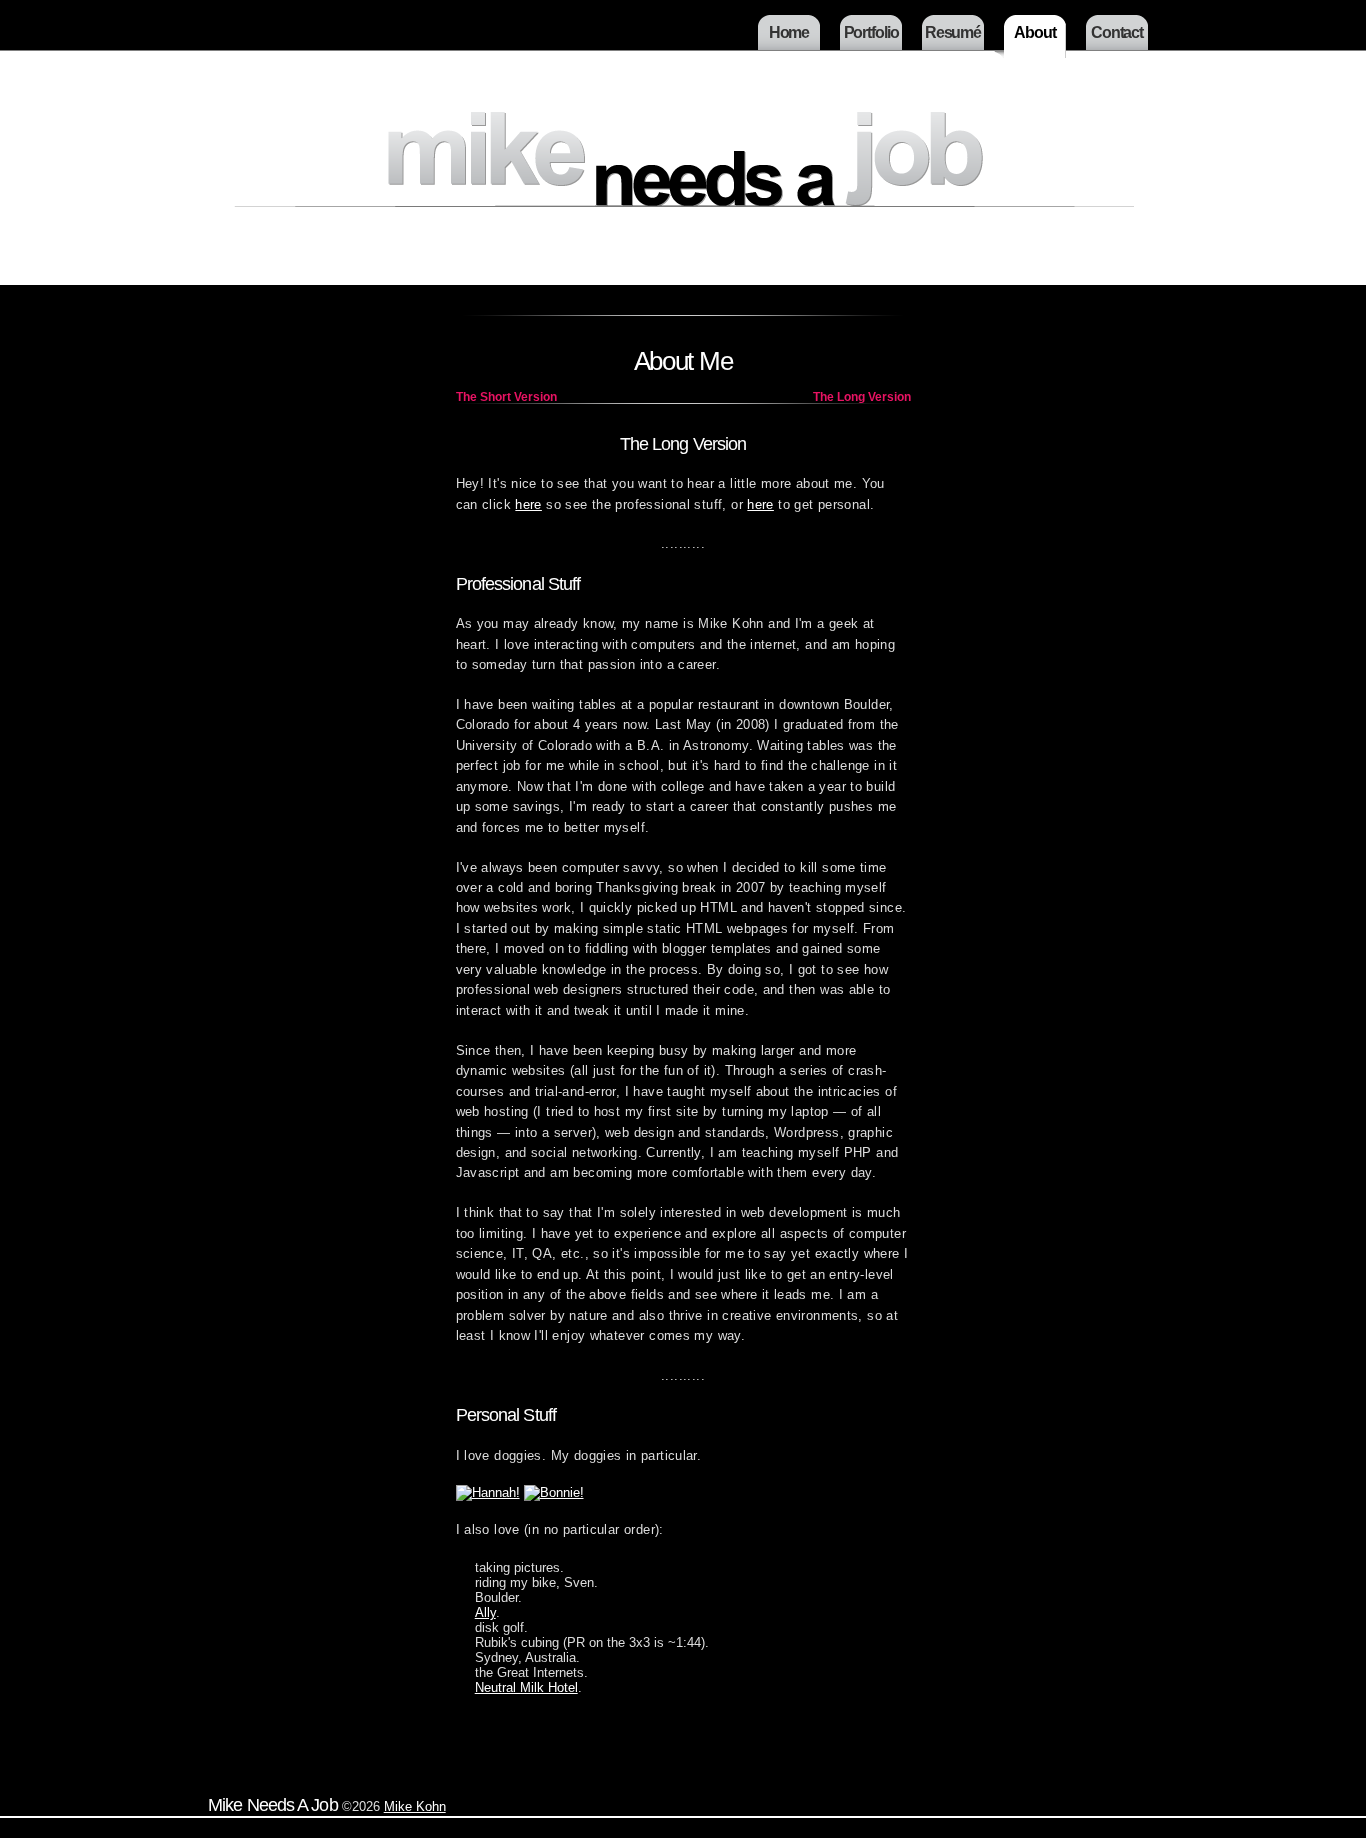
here (528, 504)
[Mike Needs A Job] (683, 190)
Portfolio (871, 32)
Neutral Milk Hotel (526, 1687)
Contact (1117, 32)
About (1034, 32)
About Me (683, 361)
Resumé (953, 32)
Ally (485, 1612)
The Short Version (506, 397)
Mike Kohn (415, 1806)
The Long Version (862, 397)
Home (789, 32)
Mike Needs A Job (273, 1805)
